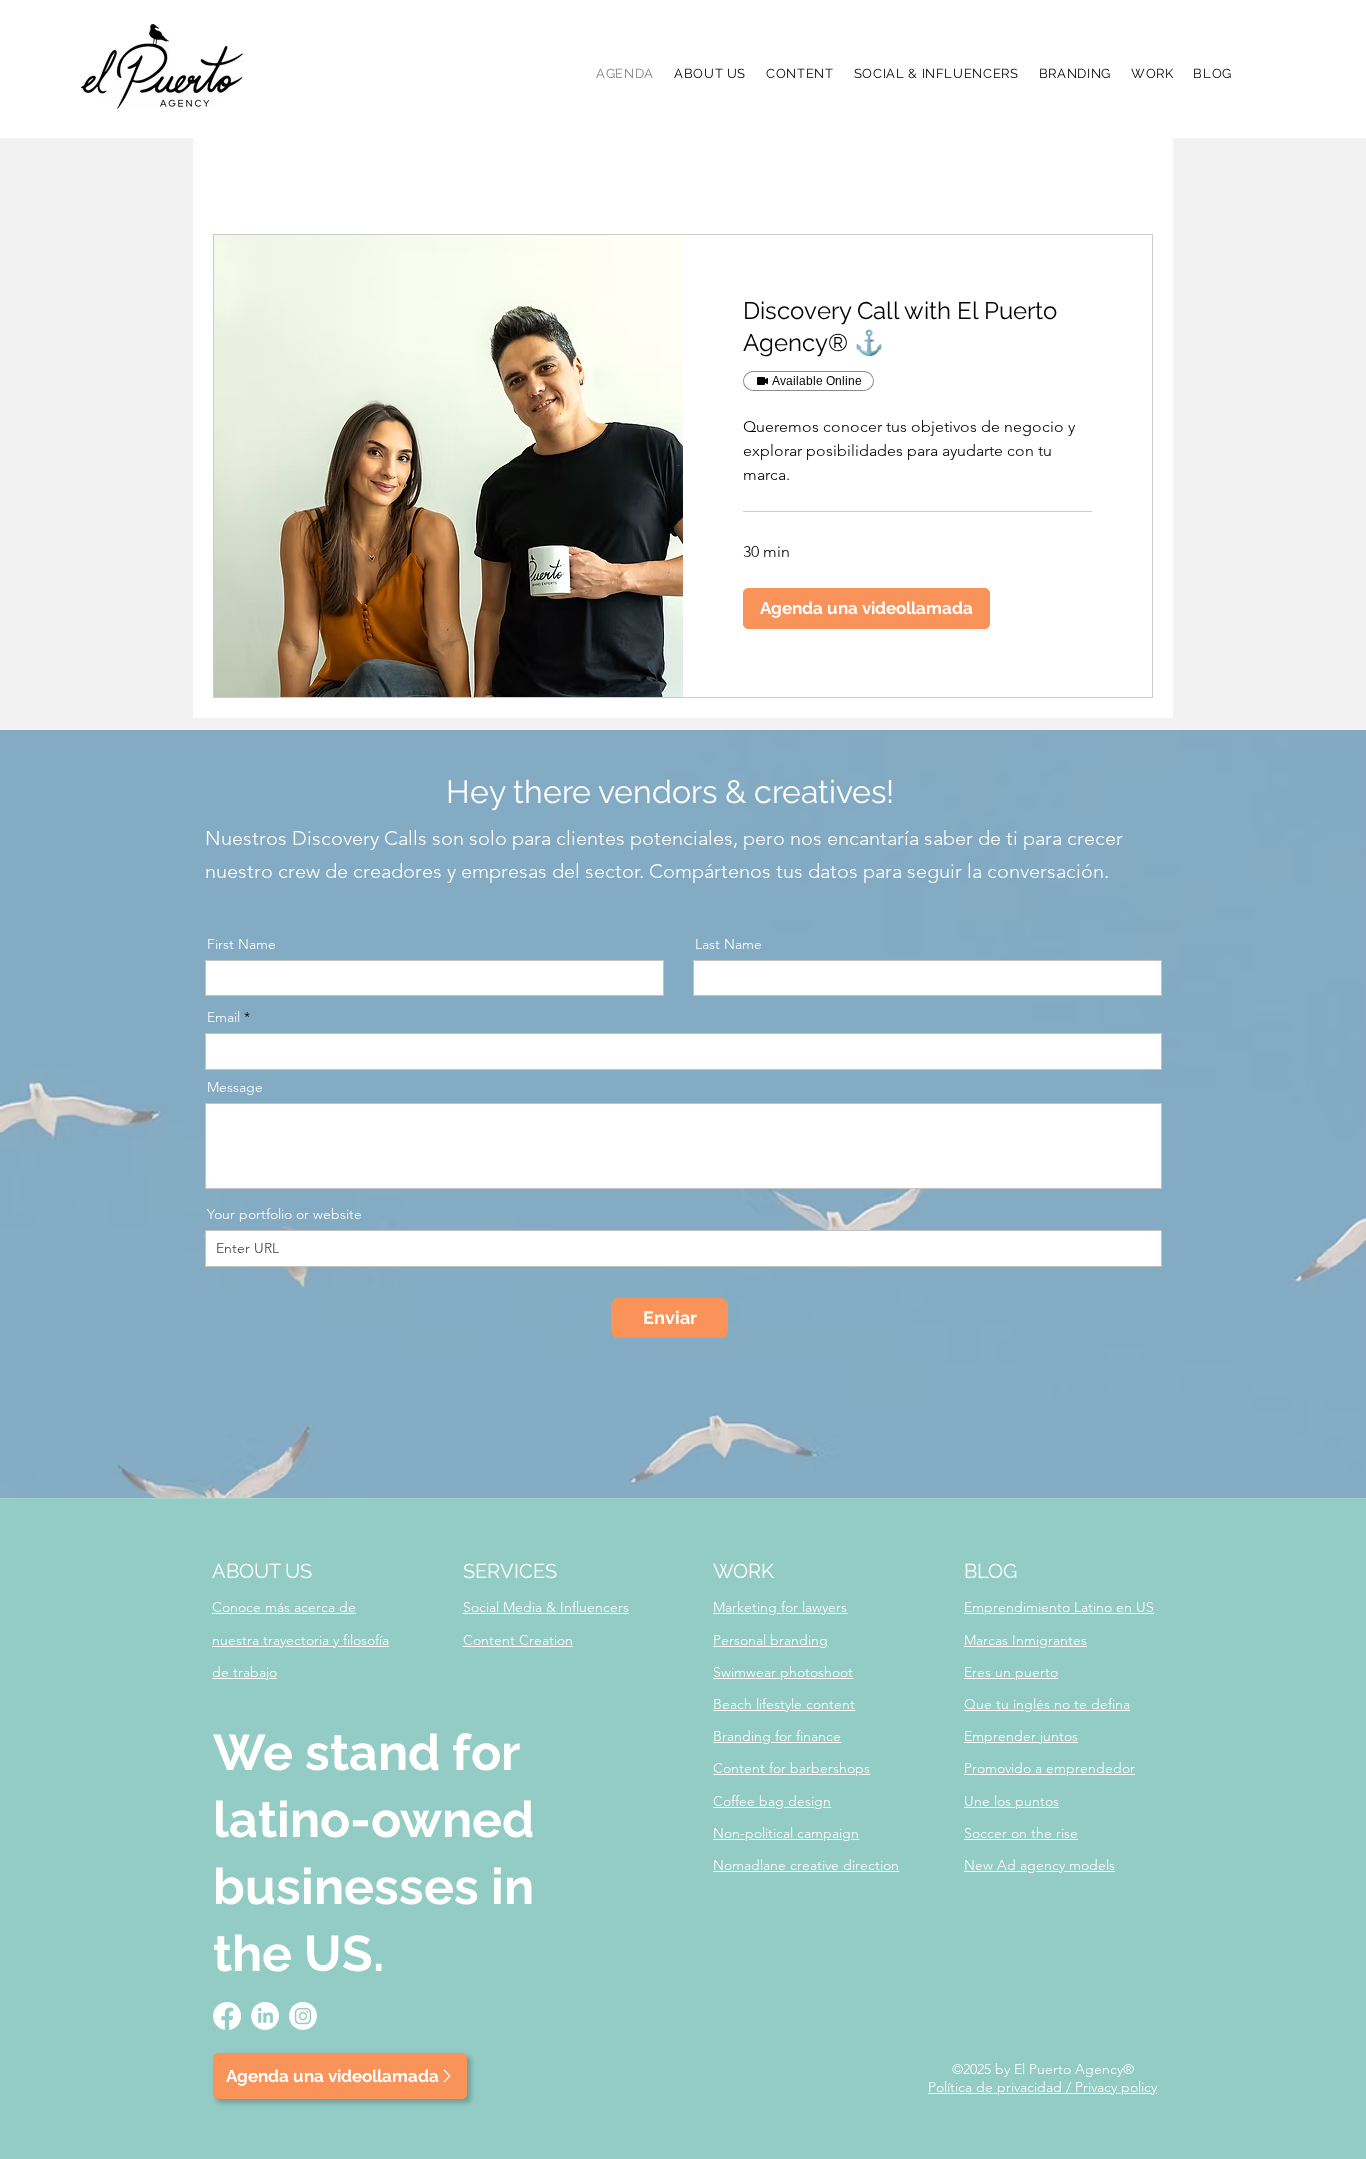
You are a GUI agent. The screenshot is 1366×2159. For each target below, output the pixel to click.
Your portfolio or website (284, 1214)
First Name (241, 944)
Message (235, 1087)
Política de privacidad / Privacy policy (1042, 2087)
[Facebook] (227, 2016)
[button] (1152, 73)
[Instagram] (303, 2016)
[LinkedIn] (265, 2016)
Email (223, 1017)
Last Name (728, 944)
